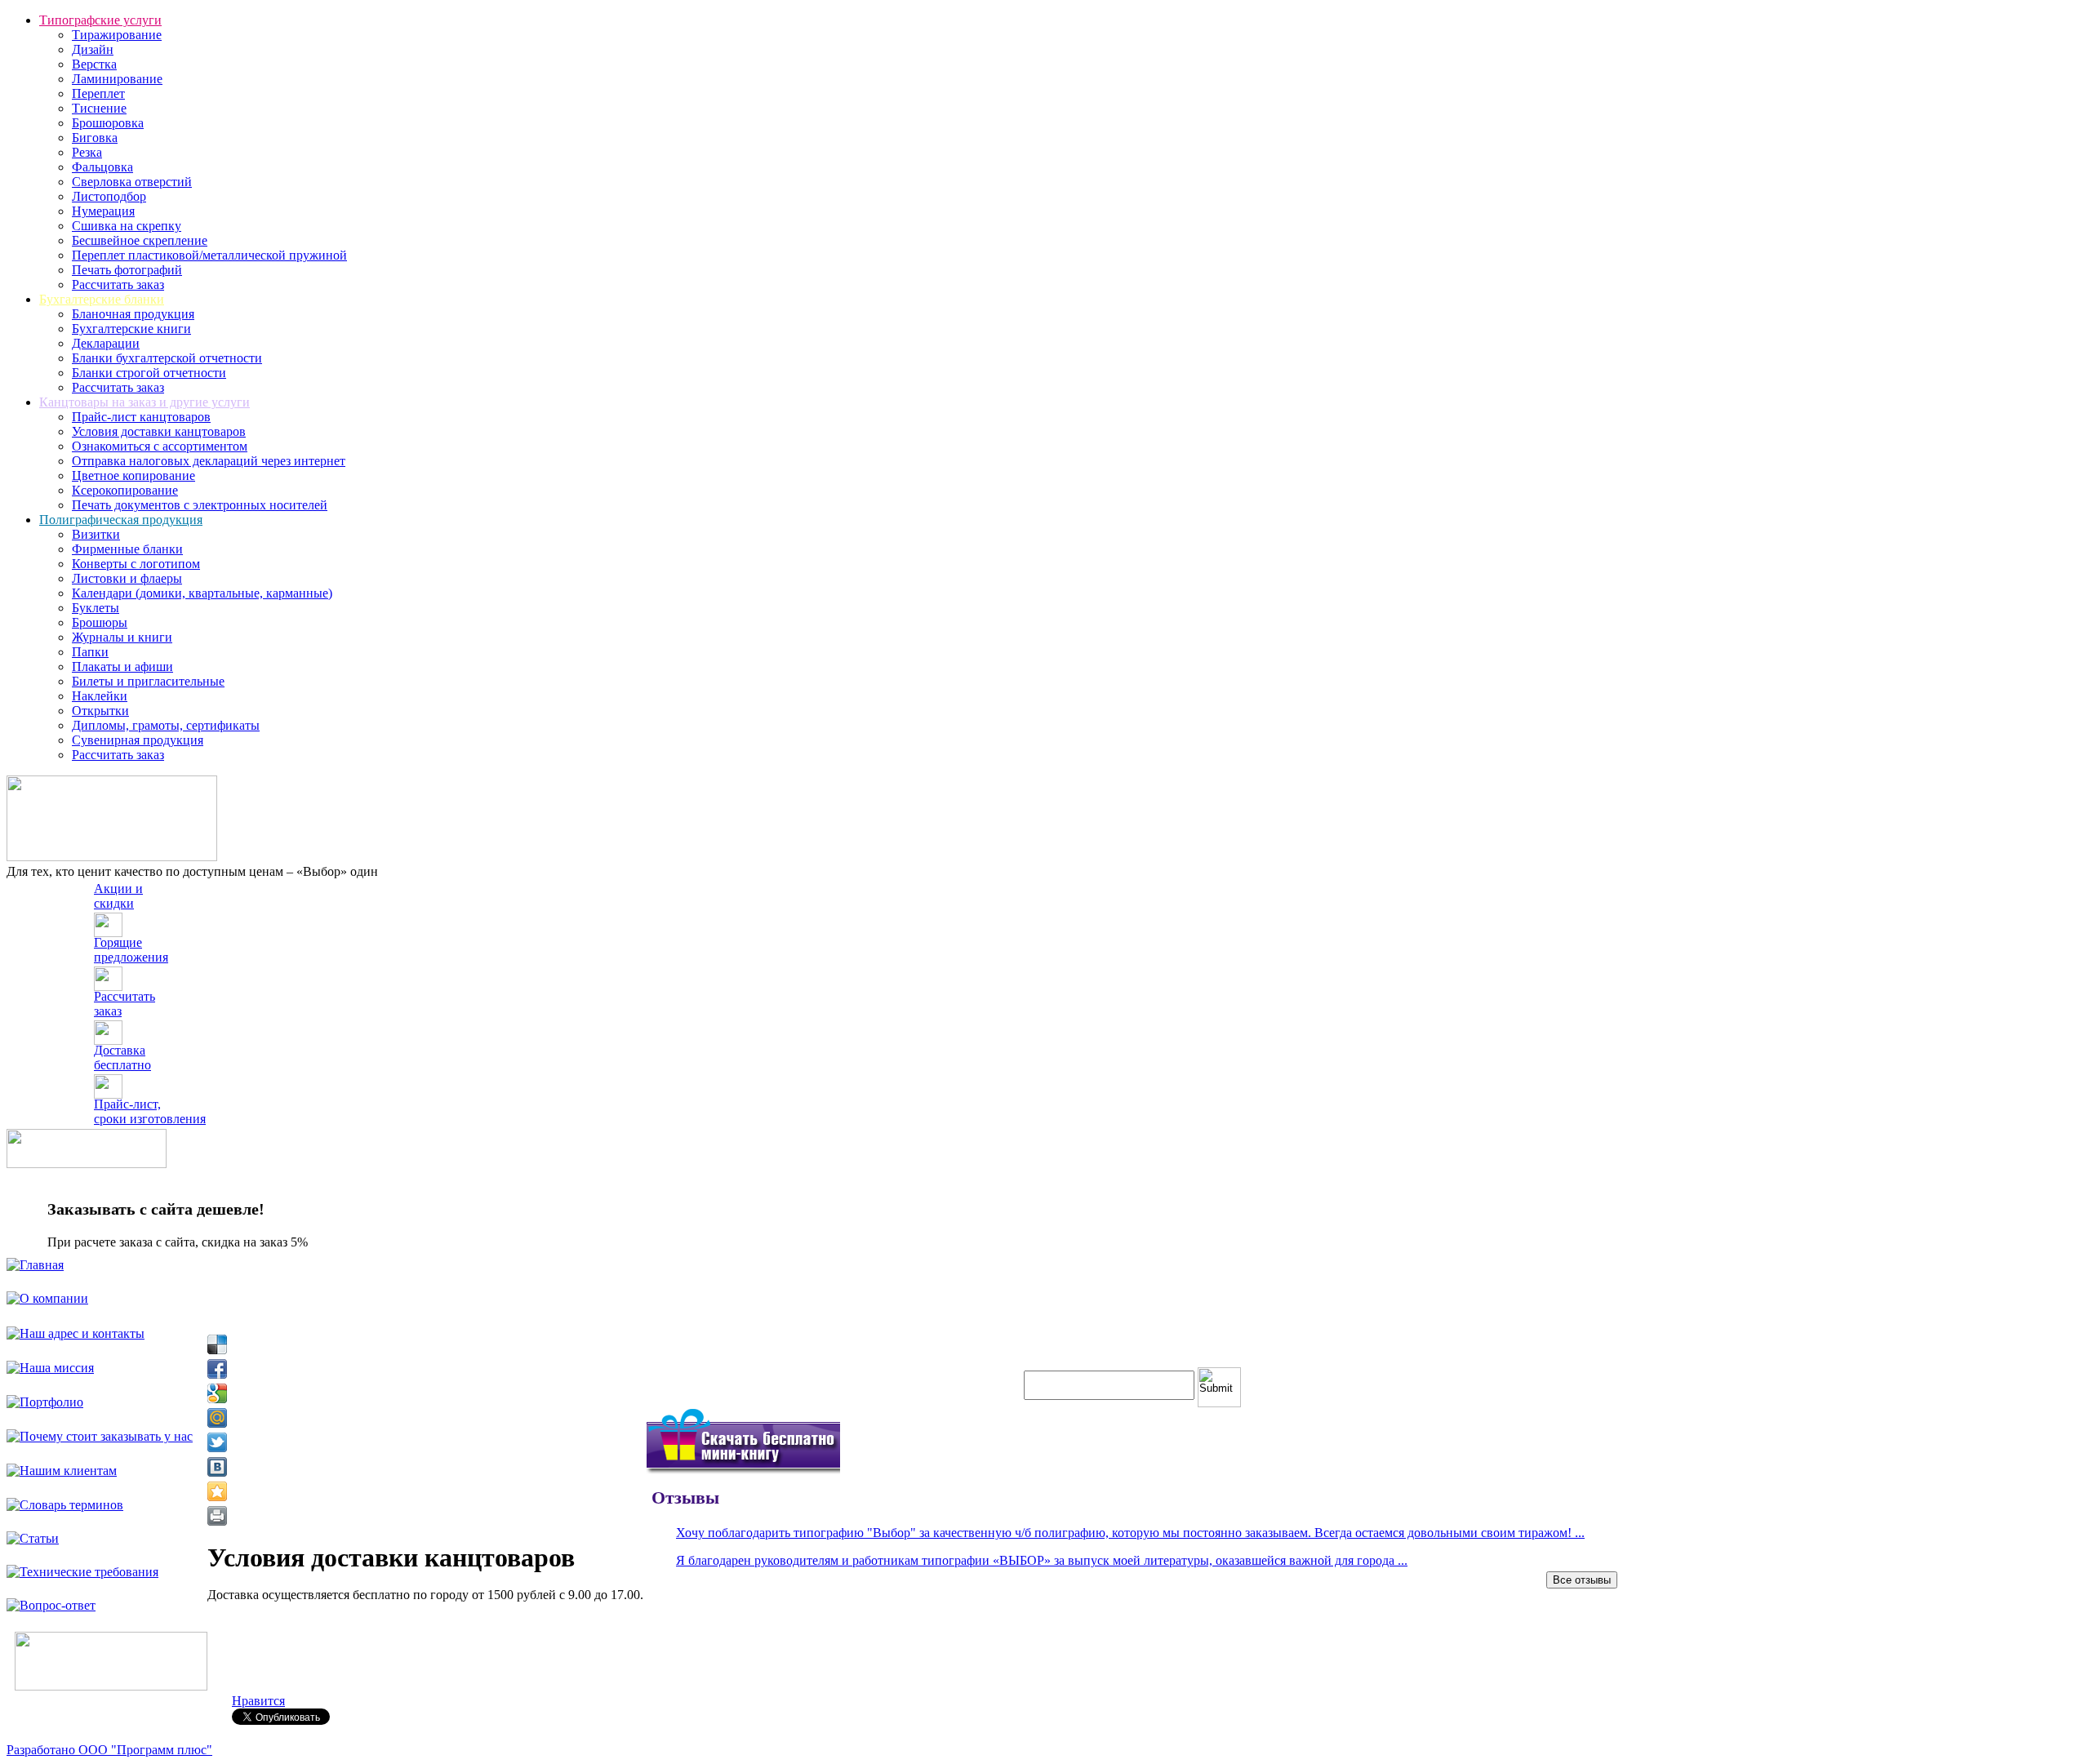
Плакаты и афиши (122, 666)
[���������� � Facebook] (217, 1369)
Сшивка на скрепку (127, 226)
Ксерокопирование (125, 490)
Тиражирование (117, 35)
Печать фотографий (127, 270)
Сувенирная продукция (138, 740)
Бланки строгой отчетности (149, 373)
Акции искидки (118, 896)
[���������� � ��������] (217, 1467)
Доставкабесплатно (122, 1058)
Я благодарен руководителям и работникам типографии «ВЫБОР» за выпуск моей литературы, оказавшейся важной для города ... (1042, 1560)
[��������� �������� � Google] (217, 1393)
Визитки (96, 534)
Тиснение (99, 108)
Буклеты (96, 608)
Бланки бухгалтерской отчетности (167, 358)
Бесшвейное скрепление (140, 240)
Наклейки (100, 696)
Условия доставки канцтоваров (159, 431)
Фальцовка (102, 167)
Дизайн (93, 49)
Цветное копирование (133, 475)
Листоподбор (109, 196)
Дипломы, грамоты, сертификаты (166, 725)
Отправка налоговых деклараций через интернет (209, 461)
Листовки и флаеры (127, 578)
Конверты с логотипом (136, 564)
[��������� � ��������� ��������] (217, 1491)
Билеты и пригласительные (148, 681)
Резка (87, 152)
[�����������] (217, 1516)
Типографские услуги (100, 20)
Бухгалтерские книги (131, 329)
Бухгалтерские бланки (102, 299)
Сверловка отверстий (132, 182)
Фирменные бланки (127, 549)
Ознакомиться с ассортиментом (160, 446)
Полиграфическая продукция (121, 520)
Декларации (106, 343)
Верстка (94, 64)
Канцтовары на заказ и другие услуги (145, 402)
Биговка (95, 138)
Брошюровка (108, 123)
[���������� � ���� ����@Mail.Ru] (217, 1418)
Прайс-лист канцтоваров (141, 417)
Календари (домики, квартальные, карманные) (202, 593)
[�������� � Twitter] (217, 1442)
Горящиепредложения (131, 950)
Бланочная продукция (133, 314)
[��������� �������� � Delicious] (217, 1344)
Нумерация (103, 211)
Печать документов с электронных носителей (200, 505)
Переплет (98, 93)
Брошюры (100, 622)
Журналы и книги (122, 637)
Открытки (100, 711)
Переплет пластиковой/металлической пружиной (209, 255)
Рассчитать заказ (118, 284)
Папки (90, 652)
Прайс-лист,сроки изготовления (150, 1111)
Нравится (258, 1701)
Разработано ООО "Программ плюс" (109, 1750)
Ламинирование (117, 79)
